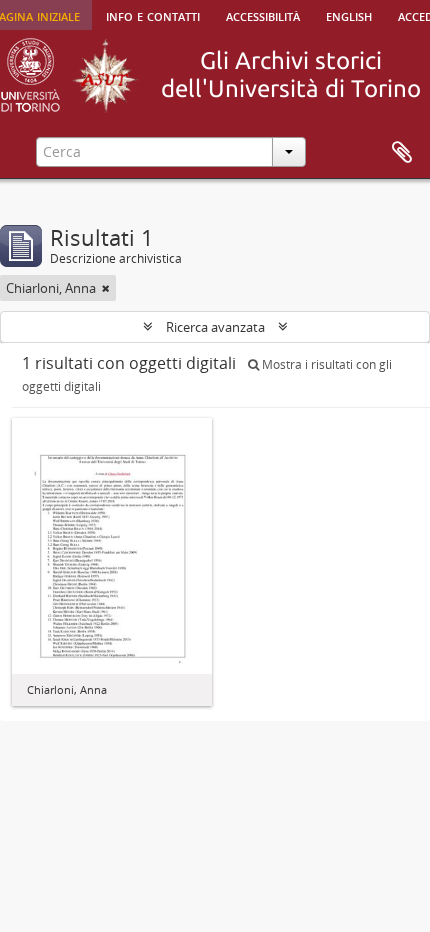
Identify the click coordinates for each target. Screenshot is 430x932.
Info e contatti (153, 15)
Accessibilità (263, 15)
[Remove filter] (106, 288)
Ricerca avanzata (215, 327)
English (349, 15)
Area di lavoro (402, 153)
